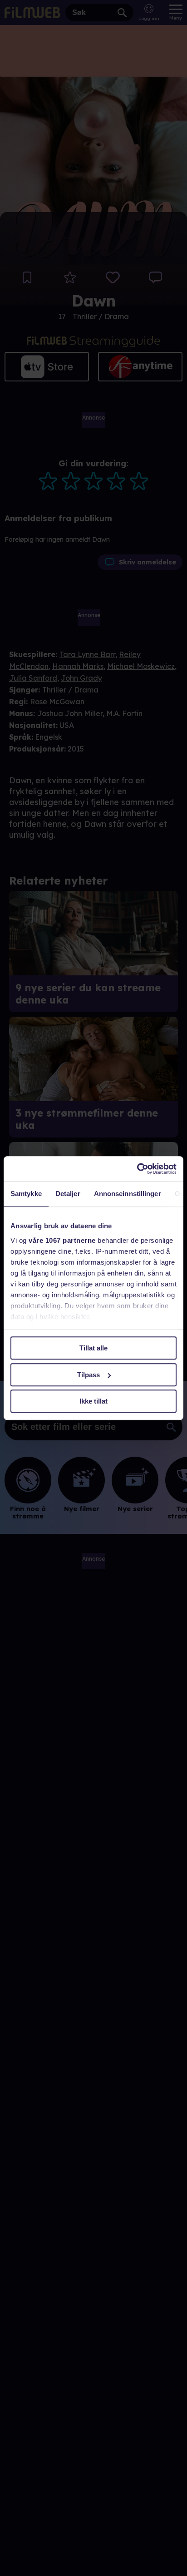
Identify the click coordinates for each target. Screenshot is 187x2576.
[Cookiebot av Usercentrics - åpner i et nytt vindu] (137, 1169)
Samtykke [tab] (26, 1194)
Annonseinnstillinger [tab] (128, 1194)
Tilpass (89, 1375)
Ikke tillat (93, 1401)
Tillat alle (93, 1348)
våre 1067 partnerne (62, 1240)
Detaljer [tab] (68, 1194)
